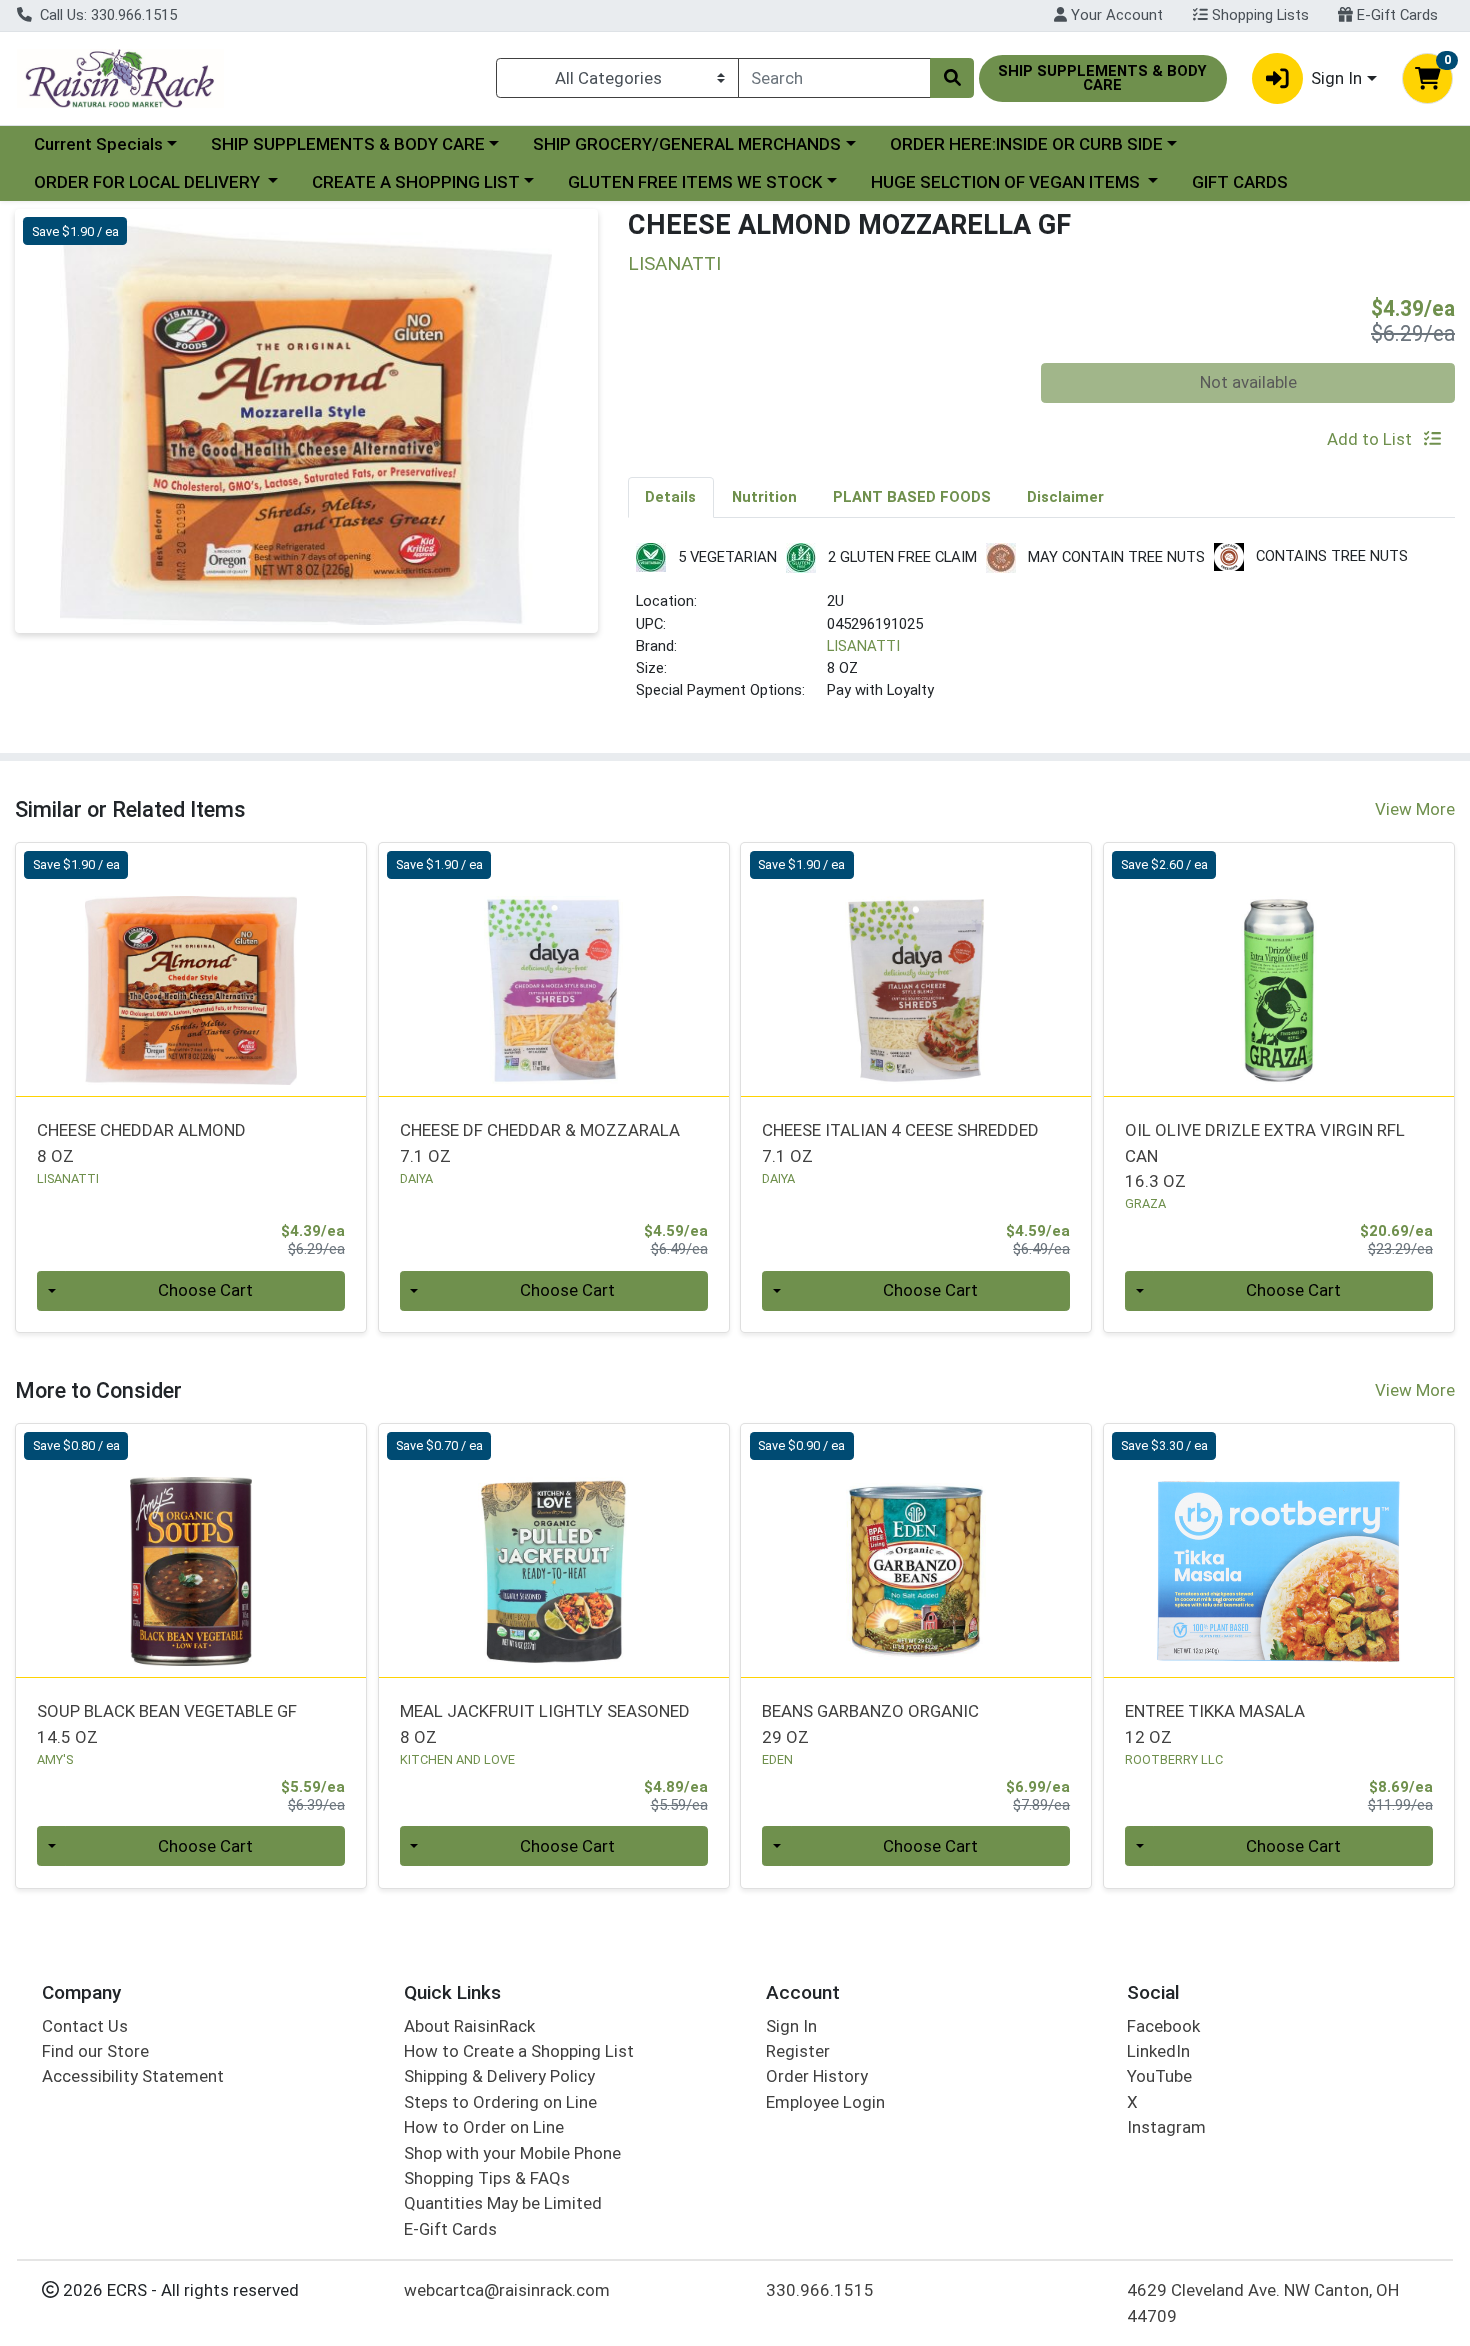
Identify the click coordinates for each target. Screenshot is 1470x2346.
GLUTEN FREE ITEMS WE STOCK (695, 182)
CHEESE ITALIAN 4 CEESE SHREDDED (900, 1142)
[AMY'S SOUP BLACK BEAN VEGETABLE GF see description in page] (191, 1550)
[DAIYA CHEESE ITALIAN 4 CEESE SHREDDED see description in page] (916, 969)
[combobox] (834, 78)
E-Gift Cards (1395, 15)
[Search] (952, 78)
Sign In (791, 2026)
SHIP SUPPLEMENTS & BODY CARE (348, 144)
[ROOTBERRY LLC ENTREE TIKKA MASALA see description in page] (1279, 1550)
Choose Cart (205, 1290)
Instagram (1166, 2127)
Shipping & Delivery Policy (499, 2076)
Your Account (1115, 15)
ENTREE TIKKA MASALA (1215, 1723)
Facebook (1163, 2026)
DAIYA (416, 1178)
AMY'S (55, 1759)
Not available (1248, 382)
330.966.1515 (820, 2290)
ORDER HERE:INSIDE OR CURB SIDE (1026, 144)
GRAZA (1145, 1203)
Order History (817, 2076)
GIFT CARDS (1240, 182)
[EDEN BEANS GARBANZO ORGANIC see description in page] (916, 1550)
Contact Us (85, 2026)
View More (1415, 809)
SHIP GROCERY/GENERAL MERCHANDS (687, 144)
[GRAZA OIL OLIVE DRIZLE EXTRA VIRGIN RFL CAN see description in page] (1279, 969)
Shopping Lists (1258, 15)
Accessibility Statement (133, 2076)
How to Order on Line (484, 2127)
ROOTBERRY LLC (1174, 1759)
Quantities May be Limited (503, 2203)
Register (798, 2051)
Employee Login (825, 2102)
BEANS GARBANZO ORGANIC (870, 1723)
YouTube (1159, 2076)
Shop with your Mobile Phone (512, 2153)
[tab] (671, 497)
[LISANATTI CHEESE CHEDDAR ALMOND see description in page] (191, 969)
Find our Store (95, 2051)
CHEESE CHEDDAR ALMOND (141, 1142)
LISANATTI (863, 646)
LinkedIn (1158, 2051)
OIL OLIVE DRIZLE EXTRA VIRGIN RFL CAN (1265, 1155)
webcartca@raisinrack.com (507, 2290)
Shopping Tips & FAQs (487, 2178)
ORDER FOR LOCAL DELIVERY (149, 182)
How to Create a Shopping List (519, 2051)
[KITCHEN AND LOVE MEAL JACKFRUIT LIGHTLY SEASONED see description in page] (553, 1550)
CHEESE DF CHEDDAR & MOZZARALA (540, 1142)
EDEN (777, 1759)
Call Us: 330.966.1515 (106, 15)
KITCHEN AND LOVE (457, 1759)
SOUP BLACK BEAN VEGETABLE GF (167, 1723)
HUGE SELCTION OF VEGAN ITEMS (1007, 182)
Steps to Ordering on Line (500, 2102)
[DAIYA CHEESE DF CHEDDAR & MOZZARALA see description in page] (553, 969)
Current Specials (98, 144)
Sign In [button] (1336, 78)
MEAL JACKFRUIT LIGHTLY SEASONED (545, 1723)
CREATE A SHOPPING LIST (416, 182)
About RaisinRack (469, 2026)
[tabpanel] (1042, 630)
